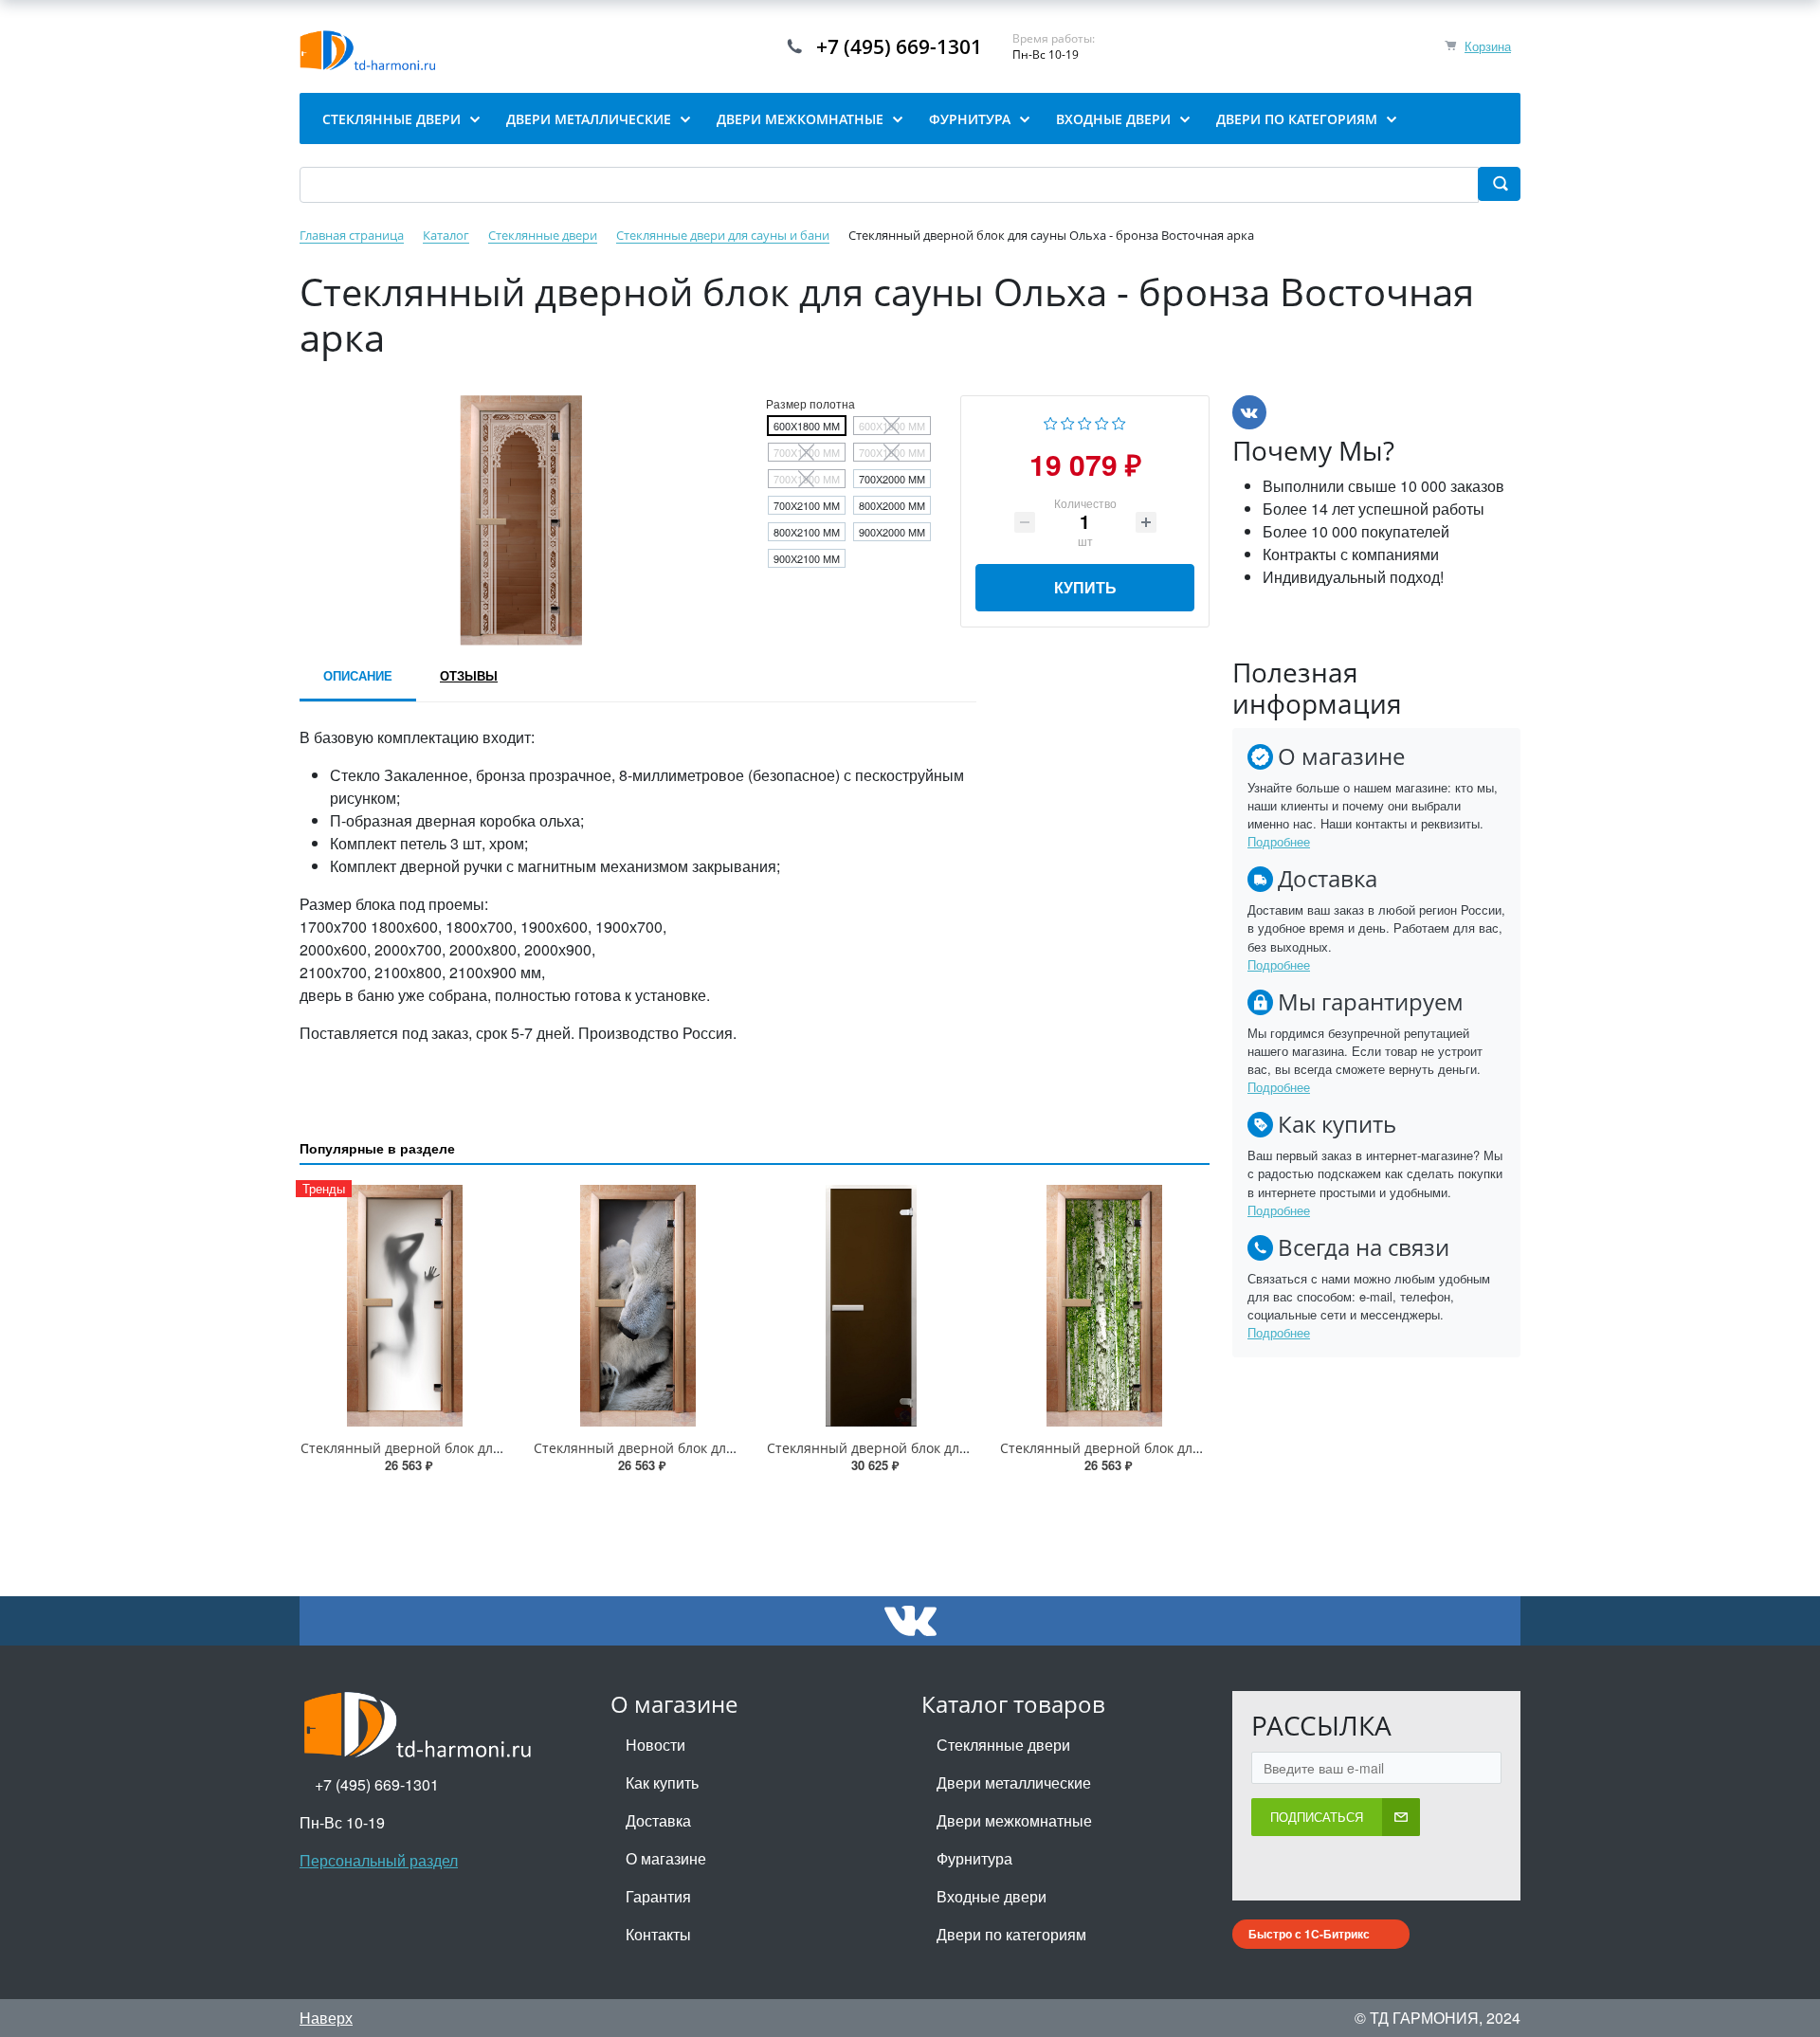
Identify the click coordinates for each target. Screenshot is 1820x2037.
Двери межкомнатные (1014, 1820)
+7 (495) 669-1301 (899, 46)
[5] (1119, 421)
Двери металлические (1014, 1782)
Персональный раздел (379, 1860)
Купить (1085, 587)
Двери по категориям (1011, 1934)
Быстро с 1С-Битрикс (1309, 1934)
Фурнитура (974, 1858)
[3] (1085, 421)
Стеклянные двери (1003, 1745)
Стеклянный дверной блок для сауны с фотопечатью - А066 (729, 1448)
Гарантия (658, 1896)
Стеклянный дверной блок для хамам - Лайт (911, 1448)
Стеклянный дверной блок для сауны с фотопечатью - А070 (496, 1448)
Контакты (658, 1934)
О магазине (666, 1858)
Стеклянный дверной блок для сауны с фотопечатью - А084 (1195, 1448)
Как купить (662, 1782)
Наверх (326, 2018)
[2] (1068, 421)
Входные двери (992, 1896)
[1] (1051, 421)
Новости (655, 1745)
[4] (1102, 421)
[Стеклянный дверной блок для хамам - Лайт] (871, 1306)
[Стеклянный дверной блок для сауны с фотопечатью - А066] (638, 1306)
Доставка (658, 1820)
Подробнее (1279, 841)
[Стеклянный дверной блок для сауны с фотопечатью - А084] (1104, 1306)
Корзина (1488, 46)
